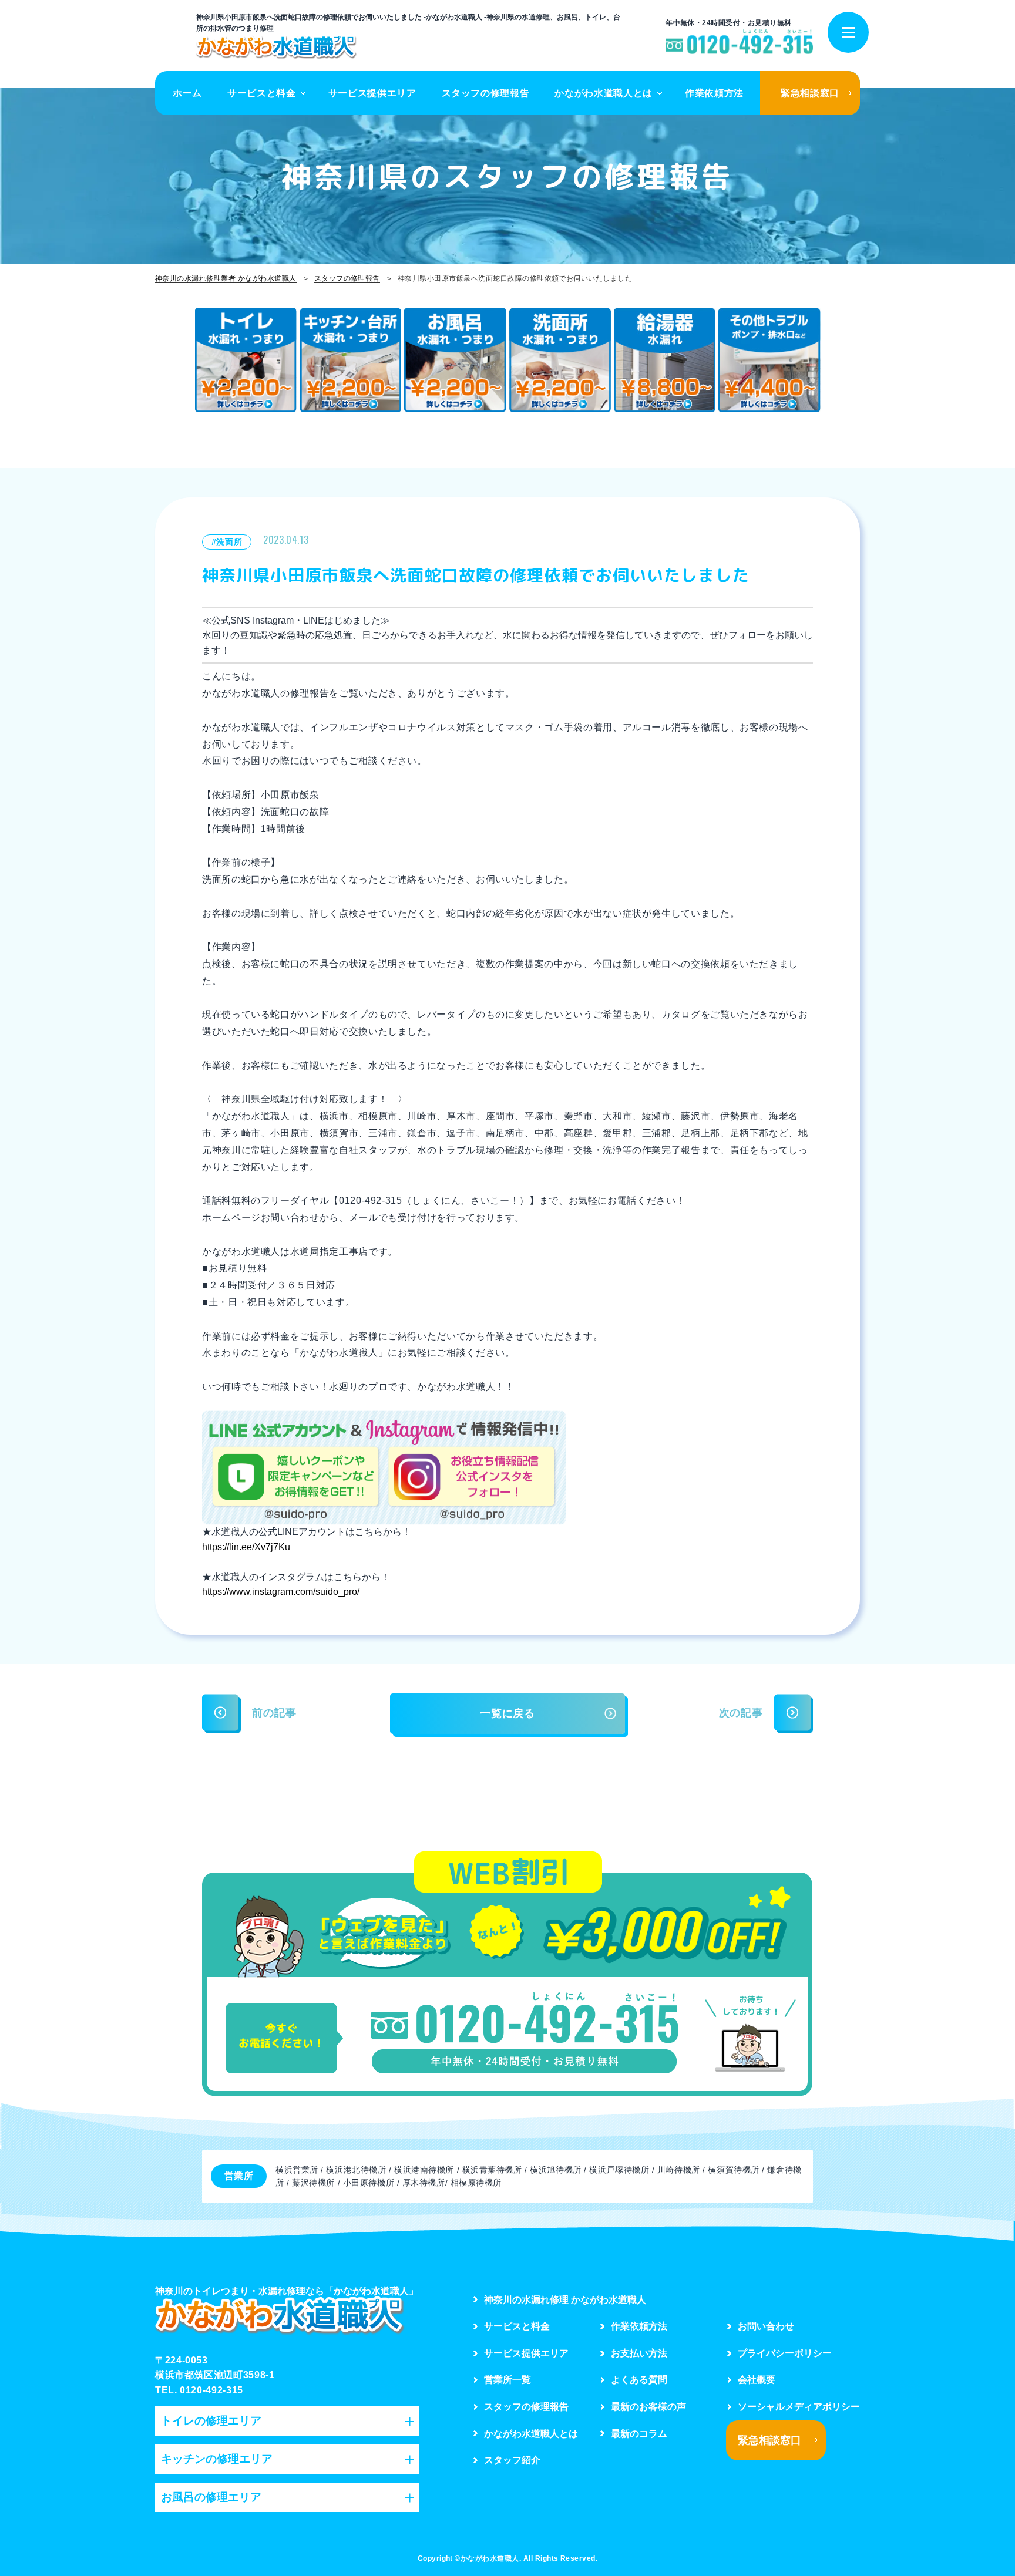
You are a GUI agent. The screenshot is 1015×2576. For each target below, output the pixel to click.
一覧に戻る (508, 1713)
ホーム (187, 93)
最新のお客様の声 (648, 2407)
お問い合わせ (766, 2326)
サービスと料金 (261, 93)
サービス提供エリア (372, 93)
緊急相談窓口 (810, 93)
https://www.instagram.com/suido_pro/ (281, 1592)
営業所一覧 (508, 2380)
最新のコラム (639, 2434)
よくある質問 (639, 2380)
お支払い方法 (639, 2353)
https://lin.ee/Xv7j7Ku (246, 1547)
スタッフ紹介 (512, 2460)
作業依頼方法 (714, 93)
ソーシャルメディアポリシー (799, 2407)
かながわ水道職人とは (603, 93)
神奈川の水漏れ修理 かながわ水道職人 (565, 2300)
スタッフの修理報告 (486, 93)
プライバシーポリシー (785, 2353)
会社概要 (757, 2380)
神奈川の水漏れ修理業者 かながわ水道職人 (226, 278)
